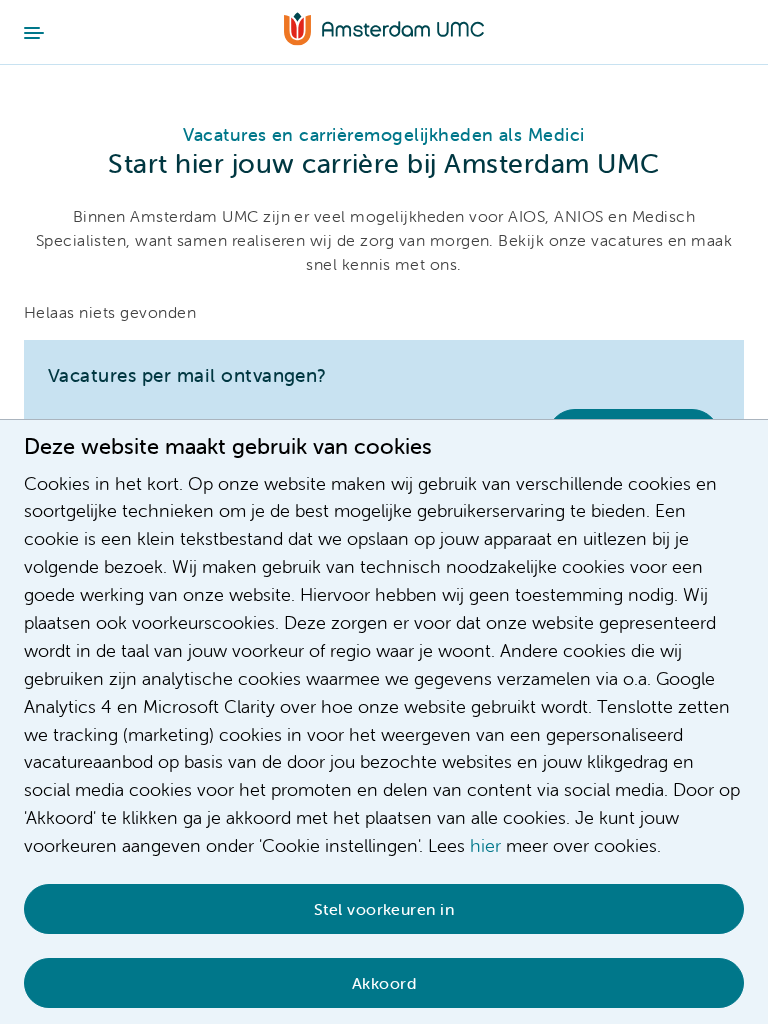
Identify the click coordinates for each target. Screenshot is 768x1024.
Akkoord (384, 983)
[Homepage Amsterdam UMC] (384, 31)
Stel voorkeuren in (384, 909)
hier (485, 845)
